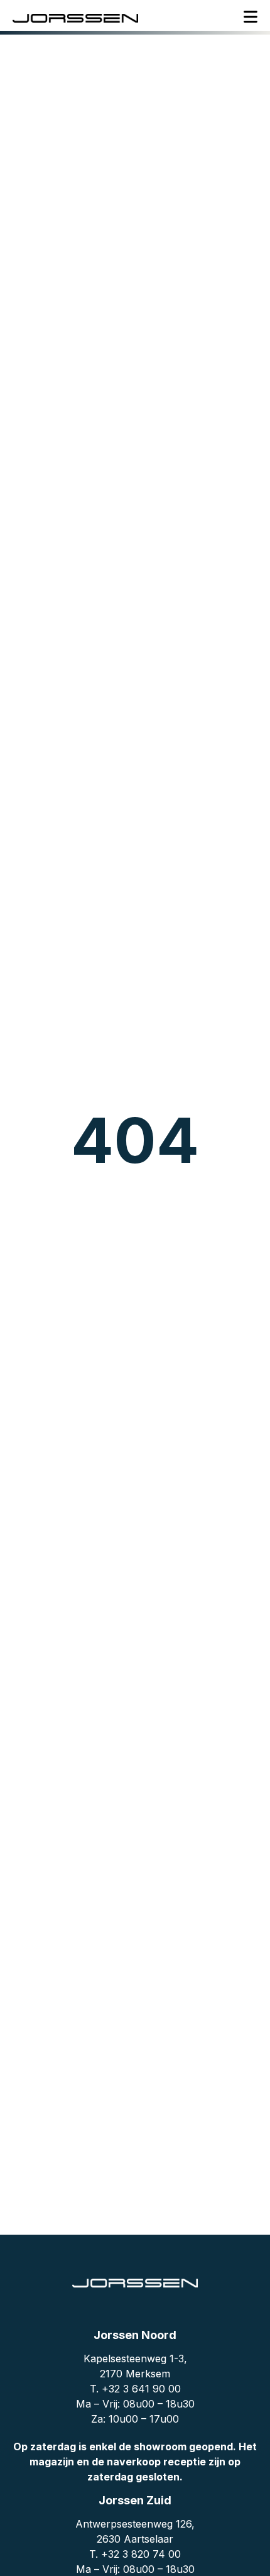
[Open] (251, 17)
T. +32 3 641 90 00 (135, 2389)
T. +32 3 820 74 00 (135, 2554)
